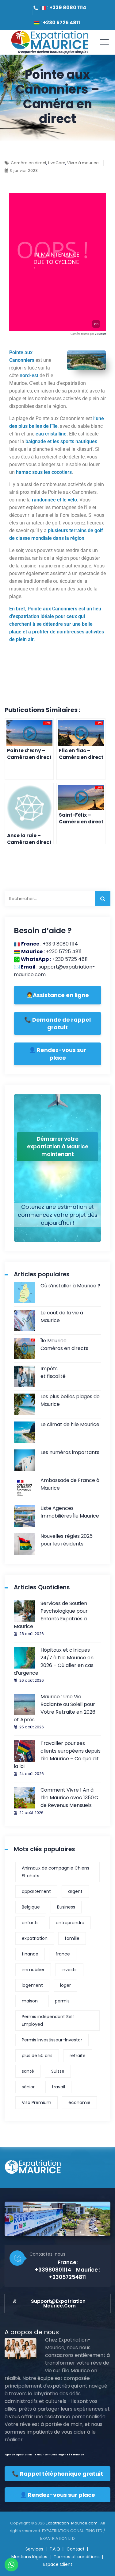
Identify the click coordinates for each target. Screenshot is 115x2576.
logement (32, 1985)
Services (34, 2549)
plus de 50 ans (37, 2056)
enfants (30, 1923)
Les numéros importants (70, 1452)
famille (72, 1938)
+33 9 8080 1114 (60, 944)
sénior (28, 2087)
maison (30, 2001)
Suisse (58, 2071)
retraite (78, 2056)
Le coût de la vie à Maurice (62, 1317)
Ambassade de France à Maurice (70, 1484)
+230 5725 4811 (61, 23)
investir (69, 1970)
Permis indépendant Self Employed (48, 2020)
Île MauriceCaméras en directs (64, 1344)
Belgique (31, 1907)
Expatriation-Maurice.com (72, 2523)
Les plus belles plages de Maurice (70, 1400)
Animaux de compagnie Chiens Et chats (56, 1872)
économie (79, 2102)
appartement (36, 1891)
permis (62, 2001)
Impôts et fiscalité (53, 1372)
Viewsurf (100, 334)
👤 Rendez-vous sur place (57, 1054)
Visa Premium (36, 2102)
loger (65, 1985)
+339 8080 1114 (68, 8)
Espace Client (58, 2564)
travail (58, 2087)
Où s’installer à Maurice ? (70, 1286)
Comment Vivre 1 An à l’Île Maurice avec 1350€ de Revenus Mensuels (69, 1798)
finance (30, 1954)
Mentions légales (29, 2557)
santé (28, 2071)
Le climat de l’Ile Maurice (70, 1424)
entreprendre (70, 1923)
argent (75, 1891)
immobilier (33, 1970)
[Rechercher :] (57, 899)
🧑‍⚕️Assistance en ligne (57, 995)
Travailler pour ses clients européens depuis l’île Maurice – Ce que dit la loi (57, 1755)
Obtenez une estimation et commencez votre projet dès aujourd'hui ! (58, 1215)
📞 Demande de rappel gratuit (57, 1023)
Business (66, 1907)
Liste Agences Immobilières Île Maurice (70, 1512)
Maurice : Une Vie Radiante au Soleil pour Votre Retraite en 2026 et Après (55, 1708)
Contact (76, 2549)
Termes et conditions (77, 2557)
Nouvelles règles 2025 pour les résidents (67, 1540)
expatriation (35, 1938)
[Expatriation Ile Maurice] (50, 42)
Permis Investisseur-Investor (52, 2040)
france (63, 1954)
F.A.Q (55, 2549)
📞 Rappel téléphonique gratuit (57, 2474)
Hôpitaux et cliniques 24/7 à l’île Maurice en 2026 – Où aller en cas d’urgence (54, 1661)
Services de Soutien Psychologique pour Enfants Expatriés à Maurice (51, 1615)
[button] (57, 2303)
